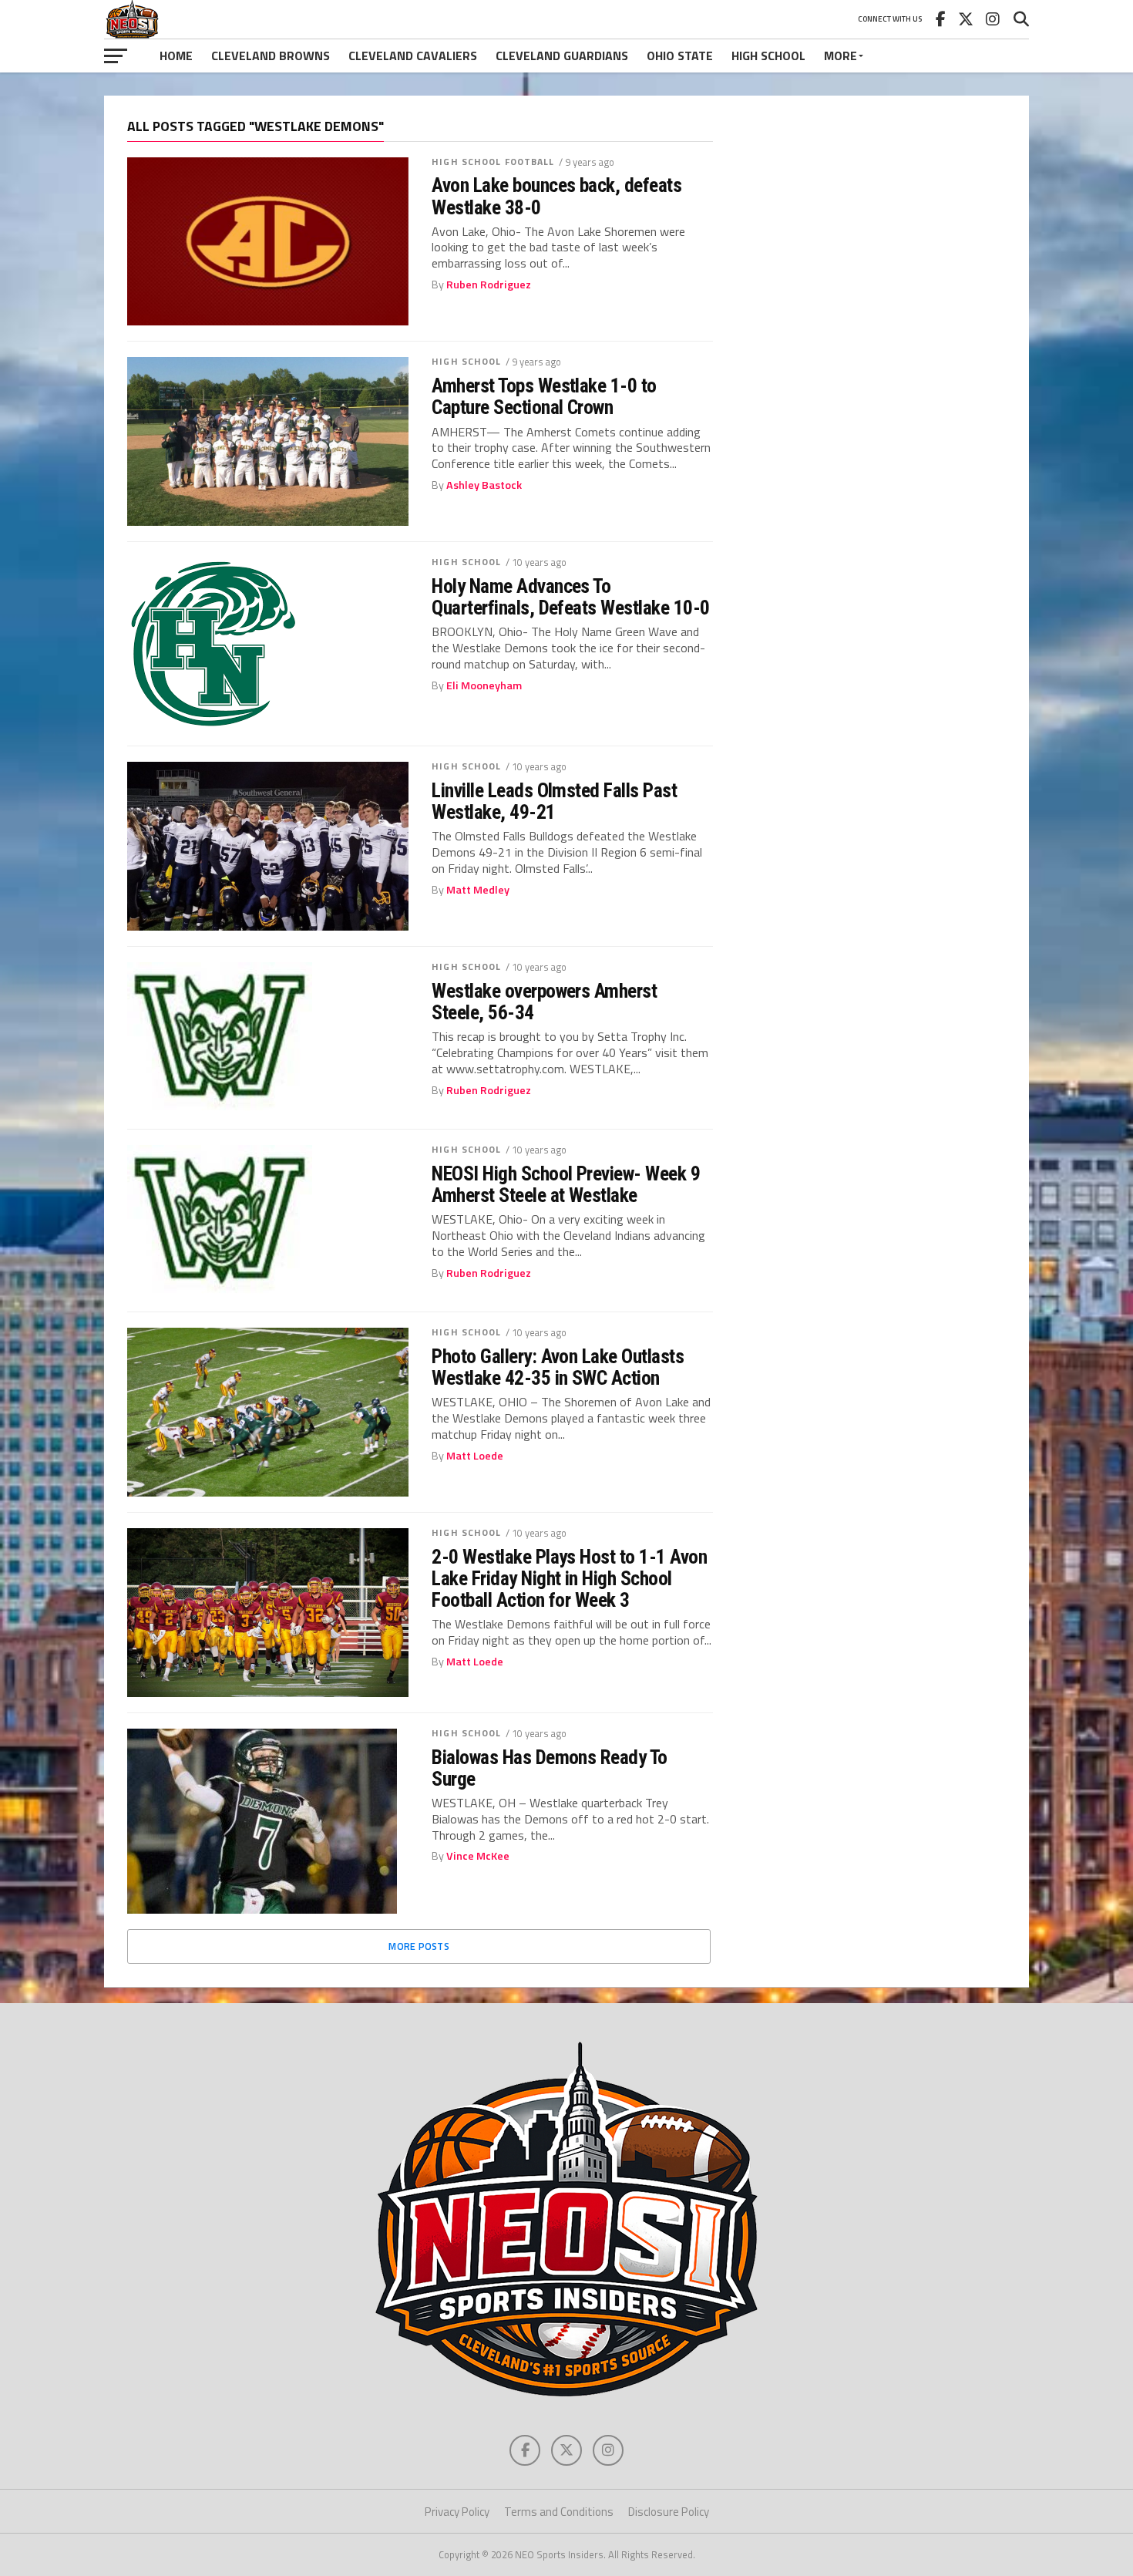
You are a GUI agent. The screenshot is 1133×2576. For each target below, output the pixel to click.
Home (176, 56)
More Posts (419, 1946)
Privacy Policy (457, 2512)
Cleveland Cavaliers (413, 56)
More (841, 56)
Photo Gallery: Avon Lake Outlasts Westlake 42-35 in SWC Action (558, 1367)
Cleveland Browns (271, 56)
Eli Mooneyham (484, 685)
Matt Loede (475, 1456)
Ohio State (680, 56)
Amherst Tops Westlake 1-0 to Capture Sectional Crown (544, 396)
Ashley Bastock (484, 485)
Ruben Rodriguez (489, 285)
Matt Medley (478, 890)
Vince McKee (478, 1856)
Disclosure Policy (669, 2512)
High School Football (493, 162)
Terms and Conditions (559, 2512)
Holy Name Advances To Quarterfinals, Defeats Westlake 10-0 (571, 597)
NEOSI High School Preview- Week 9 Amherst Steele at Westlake (566, 1184)
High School (768, 56)
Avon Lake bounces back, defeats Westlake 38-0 (556, 196)
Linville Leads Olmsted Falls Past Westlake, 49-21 (554, 801)
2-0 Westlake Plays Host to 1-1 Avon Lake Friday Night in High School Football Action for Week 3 (569, 1578)
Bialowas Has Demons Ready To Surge (550, 1768)
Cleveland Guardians (562, 56)
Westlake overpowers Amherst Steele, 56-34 (544, 1002)
